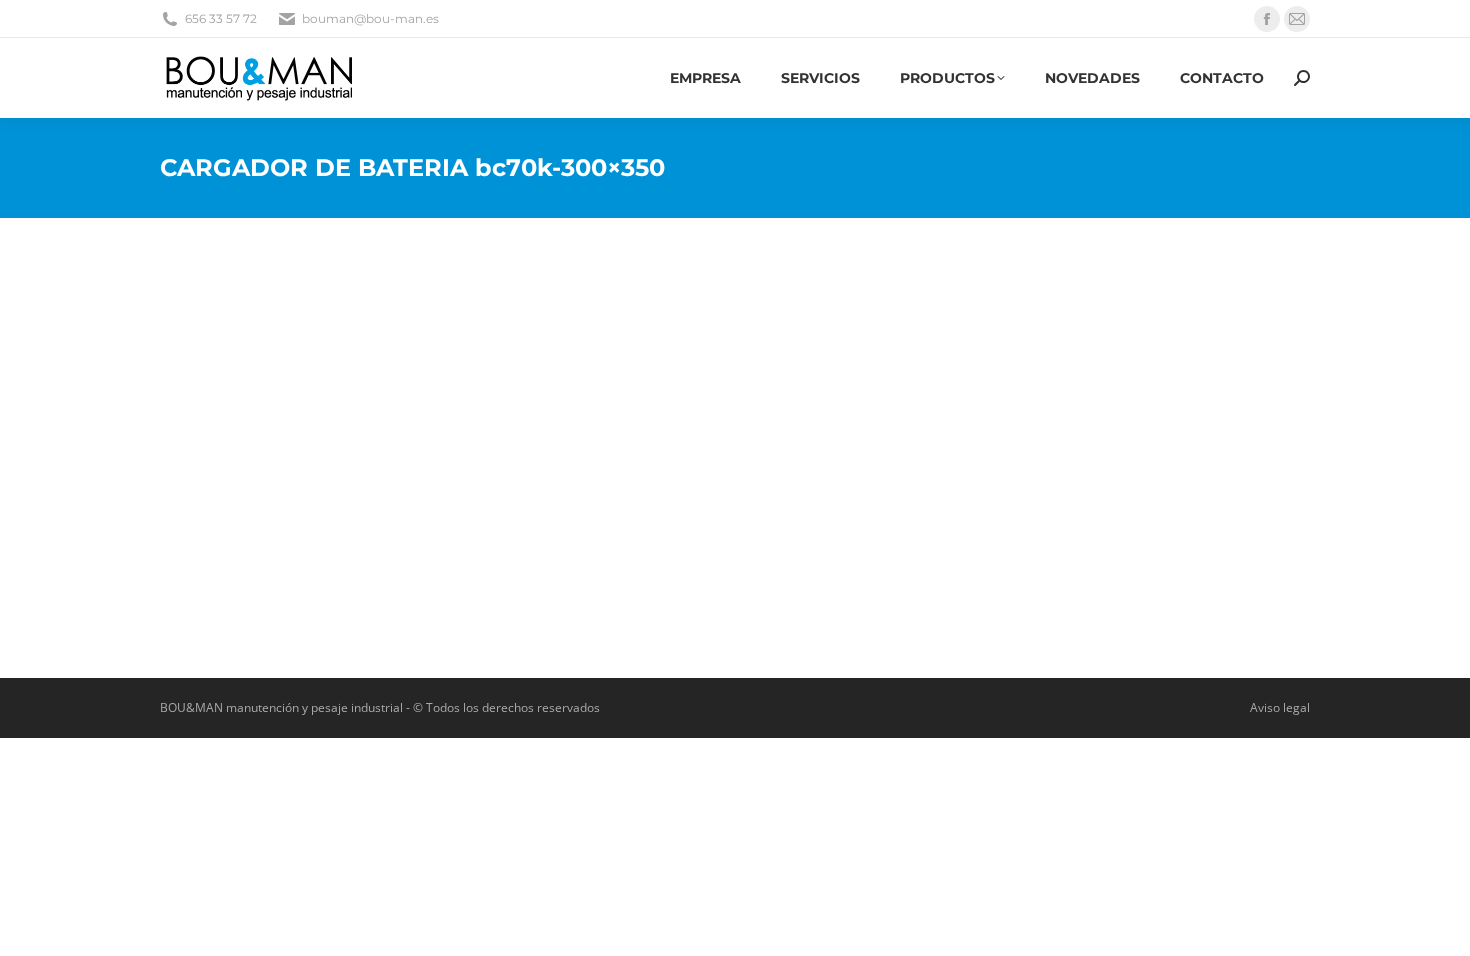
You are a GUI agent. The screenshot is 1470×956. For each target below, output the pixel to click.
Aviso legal (1280, 707)
